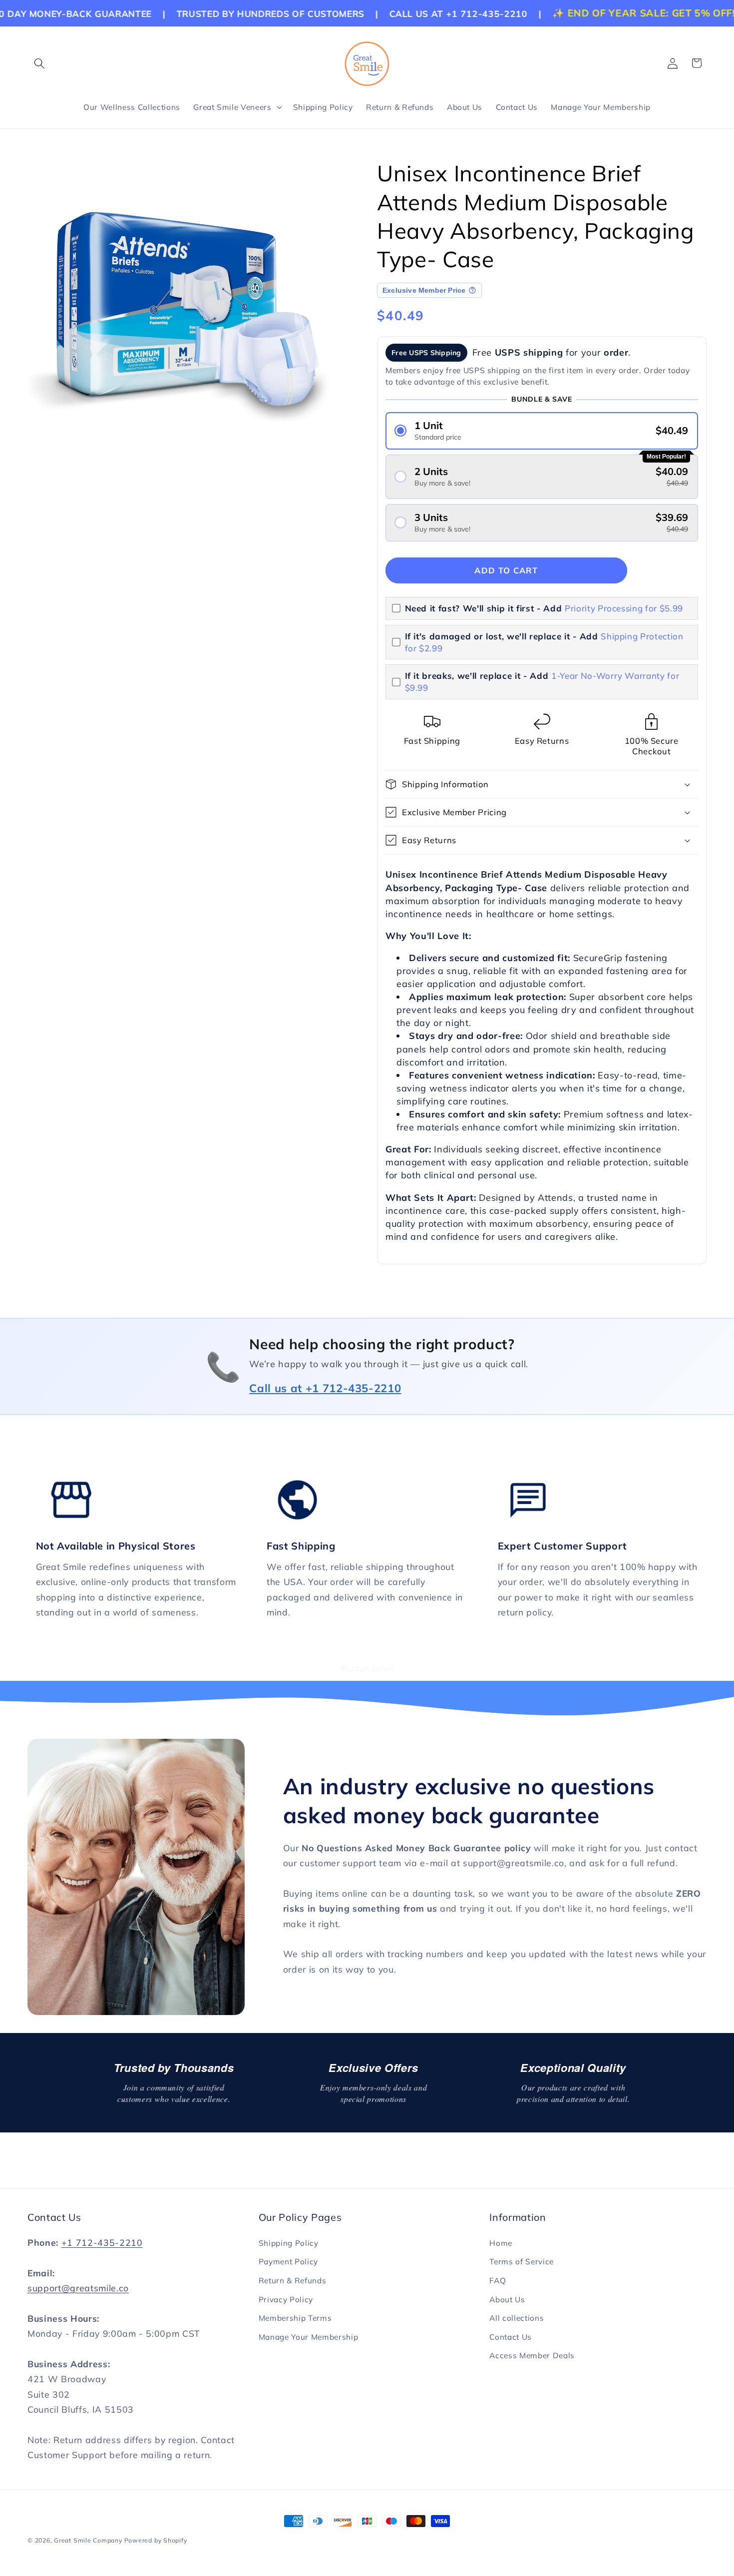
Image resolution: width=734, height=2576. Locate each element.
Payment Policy (288, 2262)
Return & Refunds (293, 2281)
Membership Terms (295, 2318)
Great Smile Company (88, 2540)
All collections (517, 2318)
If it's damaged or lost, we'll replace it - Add (544, 642)
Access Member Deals (532, 2355)
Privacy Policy (286, 2300)
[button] (39, 63)
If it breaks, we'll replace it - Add (542, 682)
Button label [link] (367, 1668)
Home (501, 2243)
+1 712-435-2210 (102, 2242)
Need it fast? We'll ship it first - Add (544, 608)
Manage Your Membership (309, 2337)
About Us (507, 2300)
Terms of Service (522, 2262)
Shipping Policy (289, 2243)
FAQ (498, 2281)
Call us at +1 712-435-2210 (325, 1388)
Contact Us (511, 2337)
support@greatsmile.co (78, 2288)
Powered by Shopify (156, 2540)
